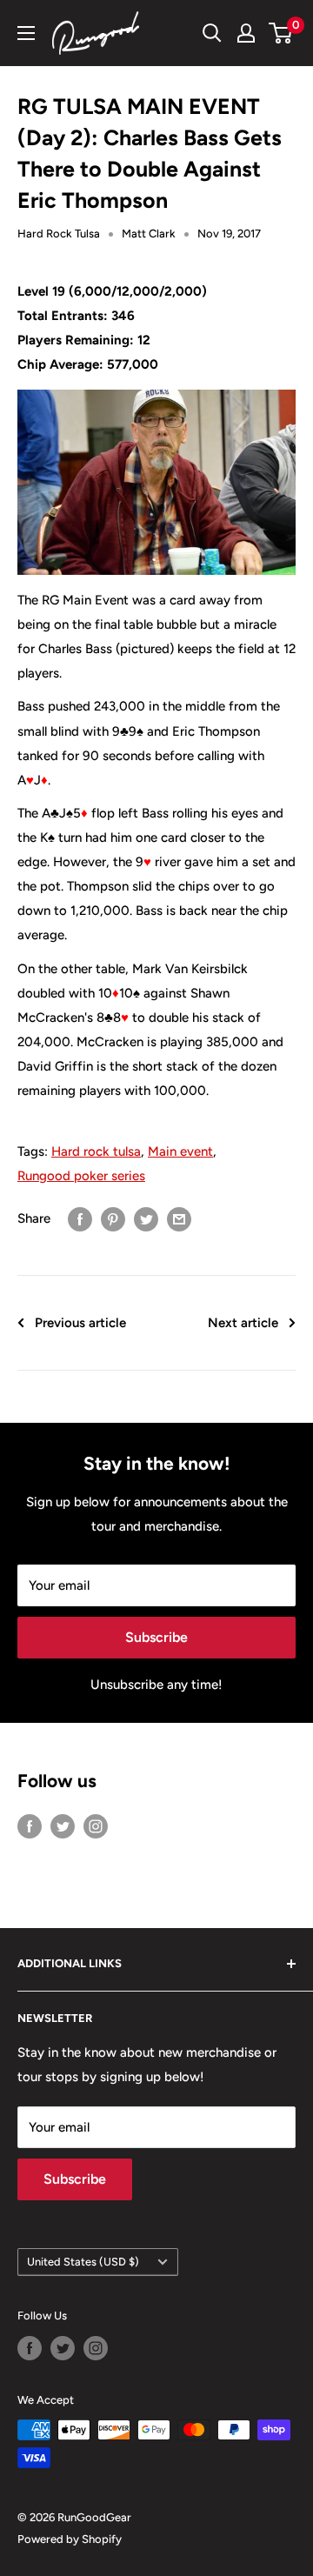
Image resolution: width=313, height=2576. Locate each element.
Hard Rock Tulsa (59, 234)
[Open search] (212, 33)
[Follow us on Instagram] (96, 1826)
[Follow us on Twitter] (63, 1826)
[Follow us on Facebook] (30, 1826)
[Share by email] (179, 1218)
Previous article (80, 1323)
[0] (281, 33)
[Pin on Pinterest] (113, 1218)
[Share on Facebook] (80, 1218)
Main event (180, 1151)
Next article (243, 1323)
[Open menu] (26, 33)
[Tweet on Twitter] (146, 1218)
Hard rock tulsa (96, 1151)
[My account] (246, 33)
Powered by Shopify (70, 2539)
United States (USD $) (83, 2262)
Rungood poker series (81, 1176)
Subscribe (156, 1637)
